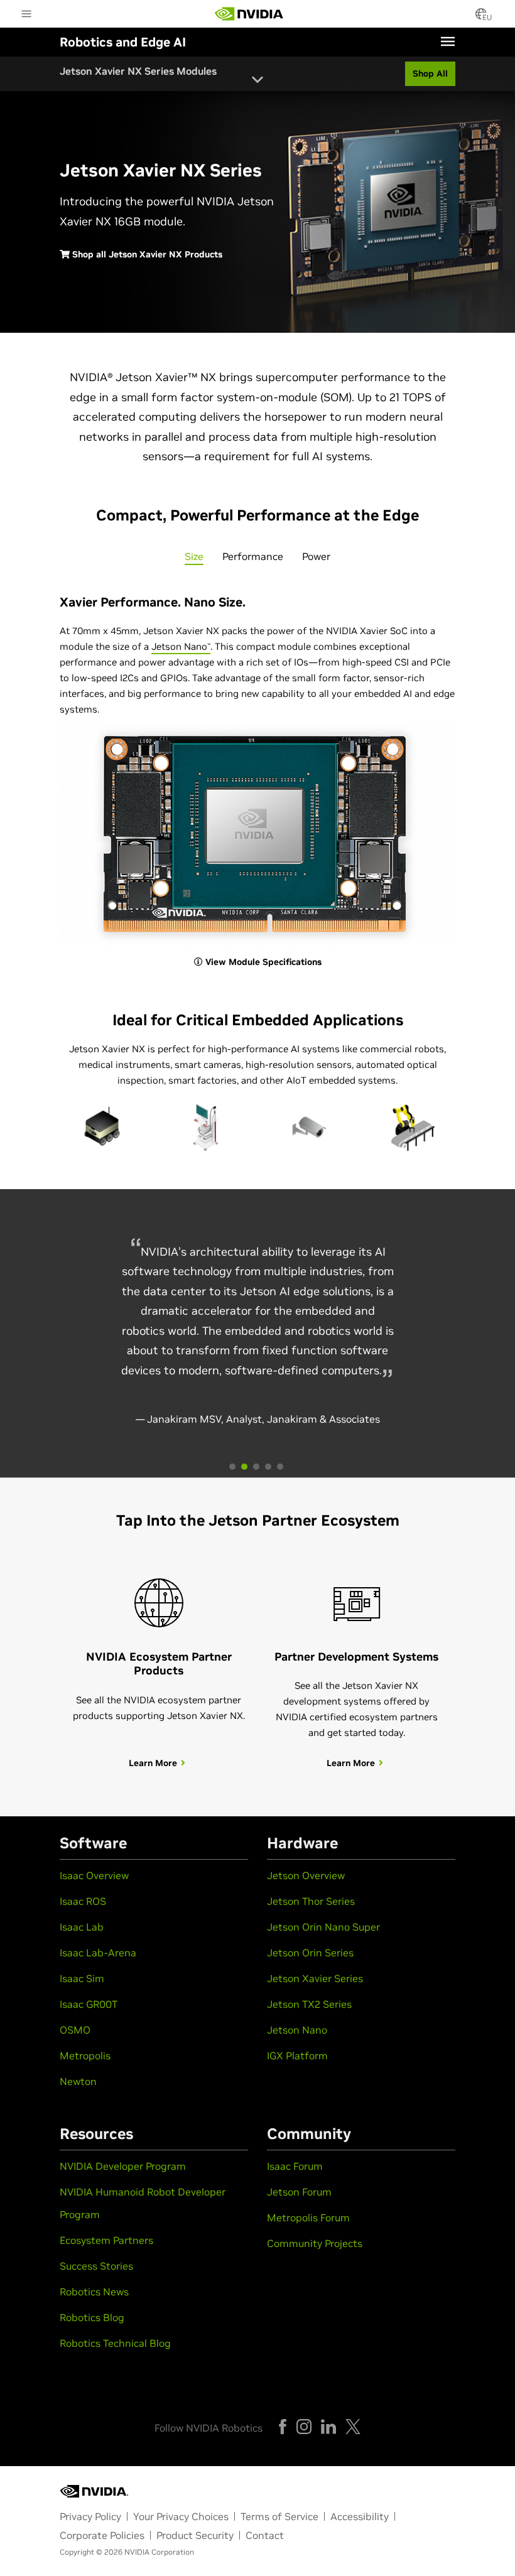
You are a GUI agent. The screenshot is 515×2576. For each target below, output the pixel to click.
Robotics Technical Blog (115, 2343)
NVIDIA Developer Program (123, 2166)
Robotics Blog (92, 2317)
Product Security (195, 2535)
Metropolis (85, 2056)
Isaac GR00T (89, 2004)
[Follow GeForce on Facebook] (283, 2427)
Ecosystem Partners (106, 2240)
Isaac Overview (94, 1875)
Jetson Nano (181, 646)
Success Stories (96, 2266)
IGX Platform (297, 2056)
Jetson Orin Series (310, 1953)
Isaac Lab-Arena (98, 1953)
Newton (78, 2081)
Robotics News (94, 2292)
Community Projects (315, 2243)
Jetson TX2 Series (309, 2004)
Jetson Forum (299, 2192)
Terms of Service (279, 2516)
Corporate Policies (102, 2535)
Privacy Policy (90, 2516)
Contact (265, 2535)
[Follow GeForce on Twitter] (353, 2427)
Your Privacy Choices (181, 2516)
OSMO (75, 2030)
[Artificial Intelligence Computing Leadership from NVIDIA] (249, 14)
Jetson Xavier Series (315, 1978)
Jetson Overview (306, 1875)
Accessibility (360, 2516)
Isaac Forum (295, 2166)
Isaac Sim (82, 1978)
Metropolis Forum (308, 2218)
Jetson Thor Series (311, 1901)
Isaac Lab (82, 1927)
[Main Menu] (26, 15)
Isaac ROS (83, 1901)
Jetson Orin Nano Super (323, 1927)
